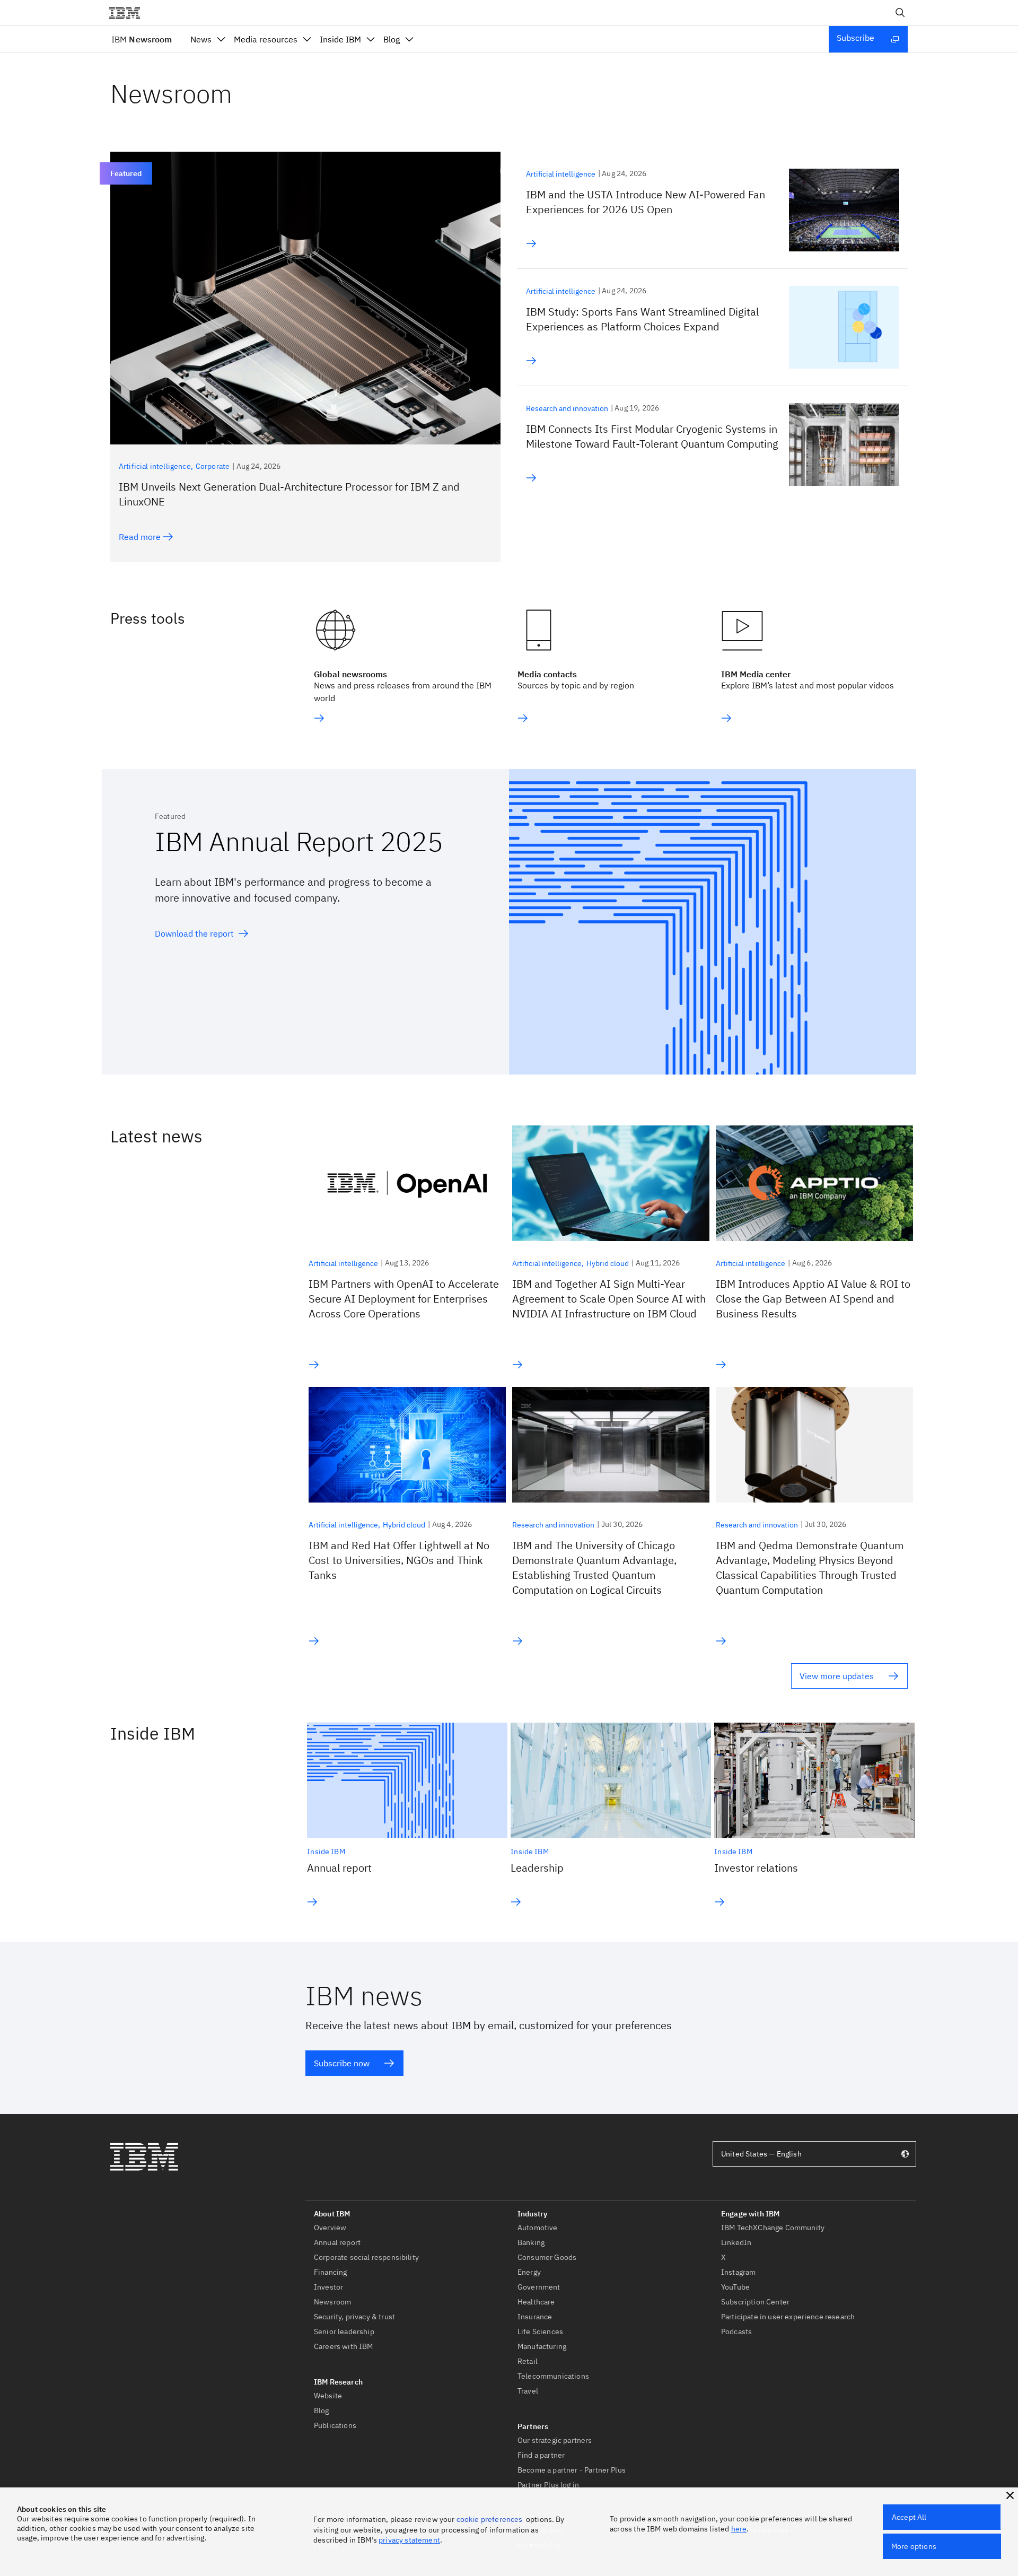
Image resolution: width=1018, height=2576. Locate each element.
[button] (1010, 2495)
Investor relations (756, 1868)
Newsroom (142, 39)
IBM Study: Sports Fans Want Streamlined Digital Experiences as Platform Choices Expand (642, 319)
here (739, 2529)
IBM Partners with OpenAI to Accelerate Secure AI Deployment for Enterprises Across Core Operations (404, 1299)
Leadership (537, 1868)
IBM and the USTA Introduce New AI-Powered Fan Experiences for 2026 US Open (646, 202)
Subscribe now (342, 2063)
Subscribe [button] (855, 38)
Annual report (339, 1868)
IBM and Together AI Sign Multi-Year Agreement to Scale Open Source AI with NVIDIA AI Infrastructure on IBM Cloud (609, 1299)
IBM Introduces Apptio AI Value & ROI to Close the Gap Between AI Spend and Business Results (813, 1299)
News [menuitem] (201, 39)
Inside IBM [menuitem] (340, 39)
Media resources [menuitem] (266, 39)
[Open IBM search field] (900, 13)
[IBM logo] (129, 13)
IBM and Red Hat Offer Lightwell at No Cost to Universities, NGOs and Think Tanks (399, 1560)
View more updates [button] (837, 1676)
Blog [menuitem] (392, 39)
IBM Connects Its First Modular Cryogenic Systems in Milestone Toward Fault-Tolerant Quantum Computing (652, 436)
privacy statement (409, 2540)
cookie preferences (490, 2519)
